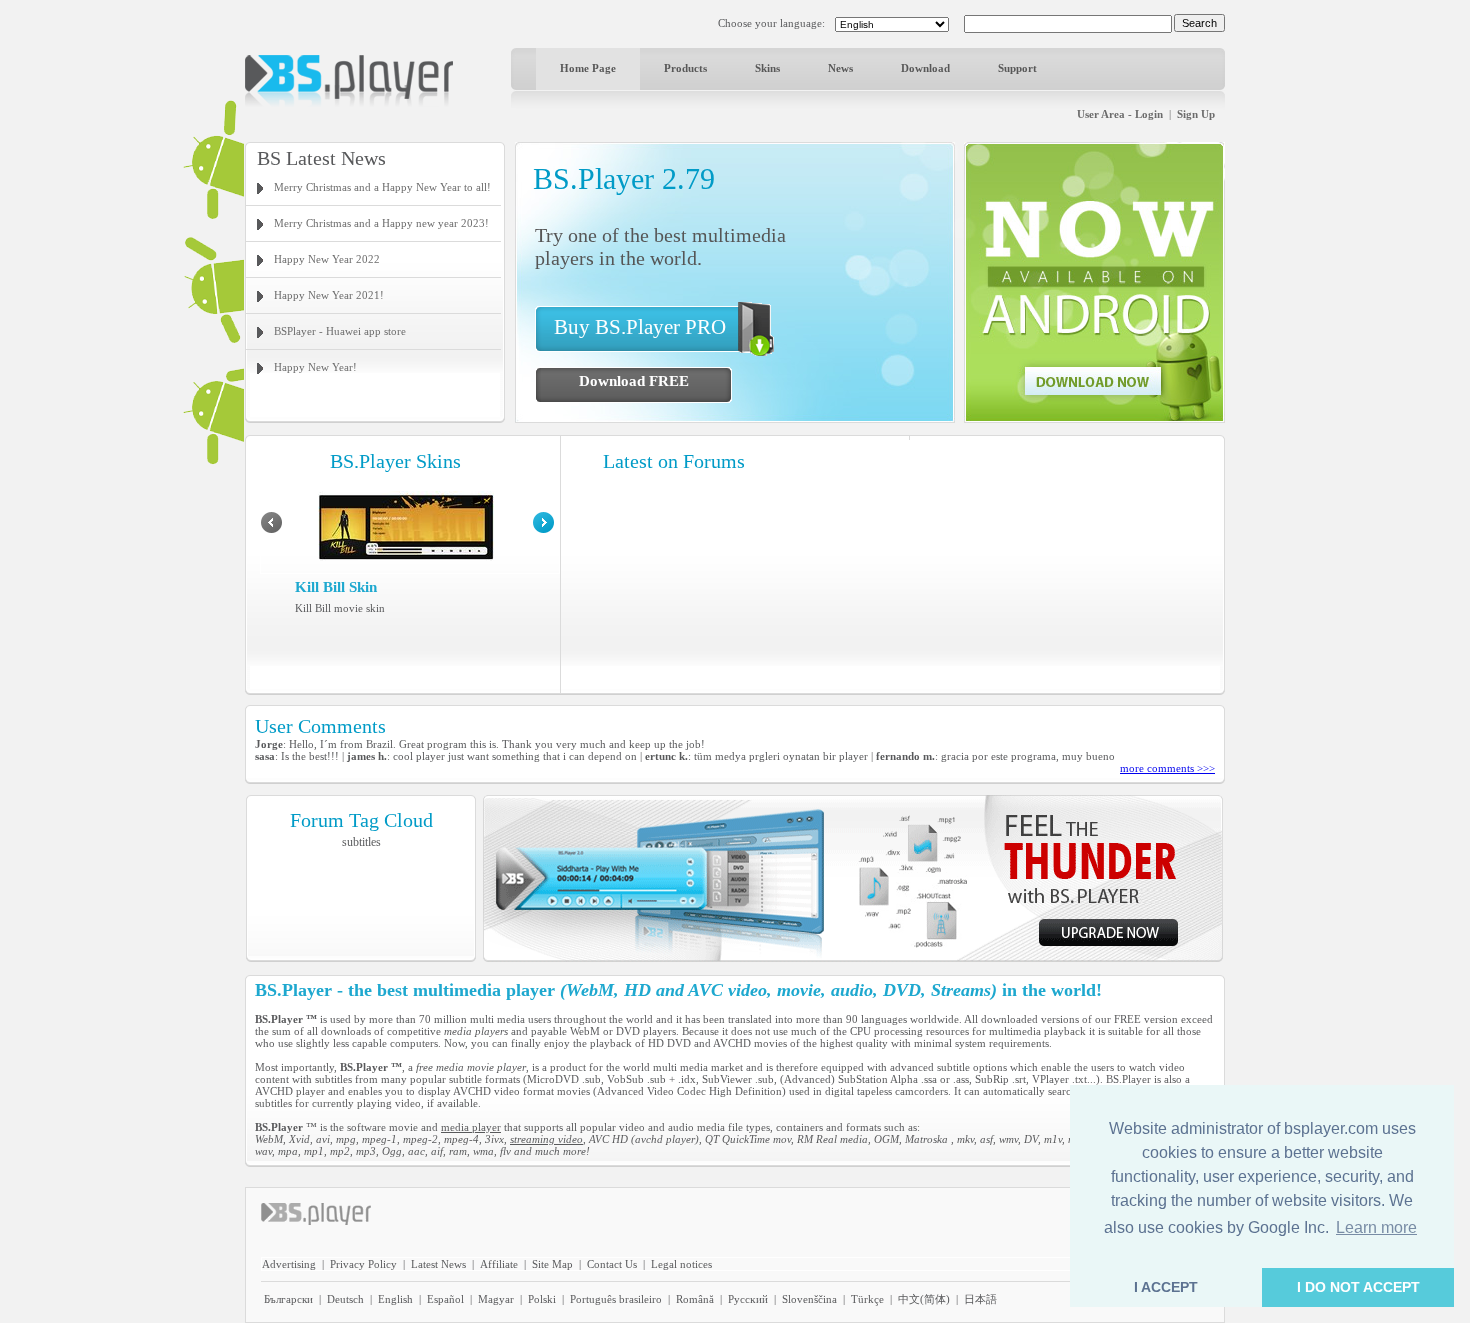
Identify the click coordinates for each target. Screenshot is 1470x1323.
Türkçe (867, 1299)
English (395, 1299)
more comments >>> (1167, 768)
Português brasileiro (616, 1299)
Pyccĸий (748, 1299)
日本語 (980, 1299)
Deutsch (345, 1299)
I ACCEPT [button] (1166, 1287)
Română (695, 1299)
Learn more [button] (1376, 1227)
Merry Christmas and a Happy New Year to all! (382, 187)
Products (685, 68)
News (840, 68)
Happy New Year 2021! (329, 295)
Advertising (289, 1264)
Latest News (438, 1264)
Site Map (552, 1264)
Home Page (588, 68)
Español (445, 1299)
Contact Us (612, 1264)
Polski (542, 1299)
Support (1017, 68)
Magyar (496, 1299)
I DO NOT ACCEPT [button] (1358, 1287)
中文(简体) (924, 1299)
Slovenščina (809, 1299)
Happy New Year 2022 (327, 259)
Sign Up (1196, 114)
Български (288, 1299)
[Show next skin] (543, 529)
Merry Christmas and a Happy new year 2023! (381, 223)
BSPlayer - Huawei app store (340, 331)
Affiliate (499, 1264)
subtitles (361, 842)
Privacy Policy (363, 1264)
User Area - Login (1120, 114)
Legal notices (681, 1264)
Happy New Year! (315, 367)
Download (925, 68)
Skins (767, 68)
